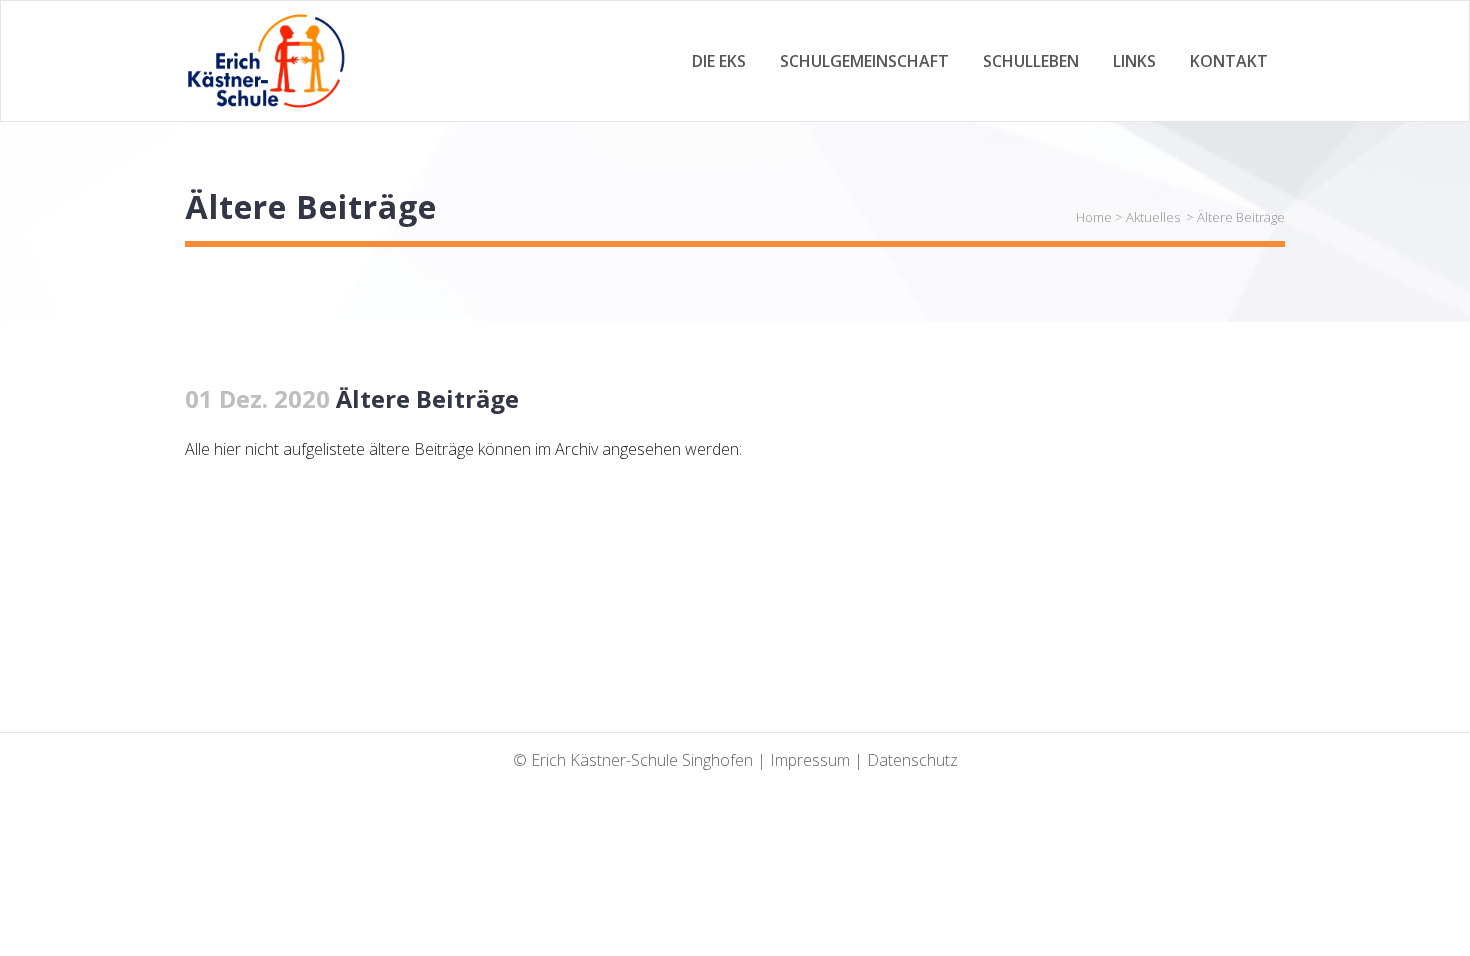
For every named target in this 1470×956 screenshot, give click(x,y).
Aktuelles (1153, 217)
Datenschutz (912, 760)
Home (1094, 217)
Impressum (810, 760)
